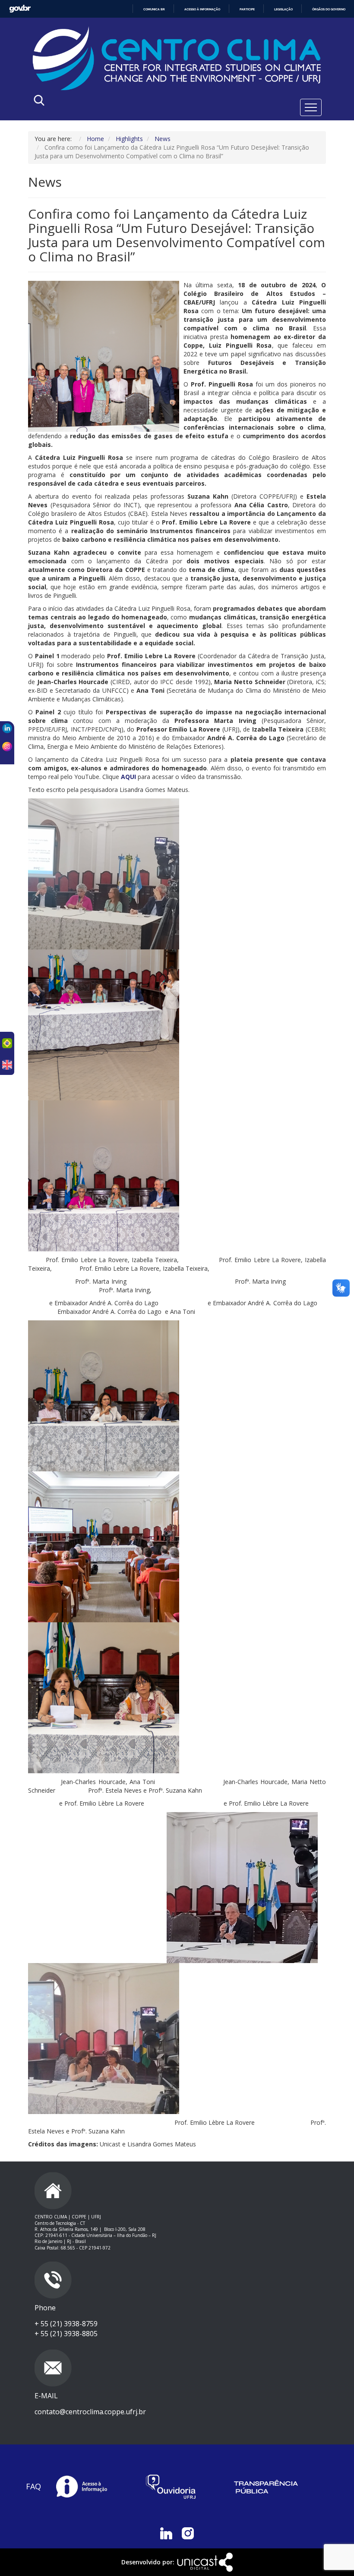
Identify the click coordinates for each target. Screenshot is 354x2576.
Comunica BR (154, 9)
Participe (247, 9)
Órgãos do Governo (329, 9)
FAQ (33, 2486)
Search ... (119, 102)
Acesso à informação (202, 9)
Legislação (283, 9)
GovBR (20, 9)
